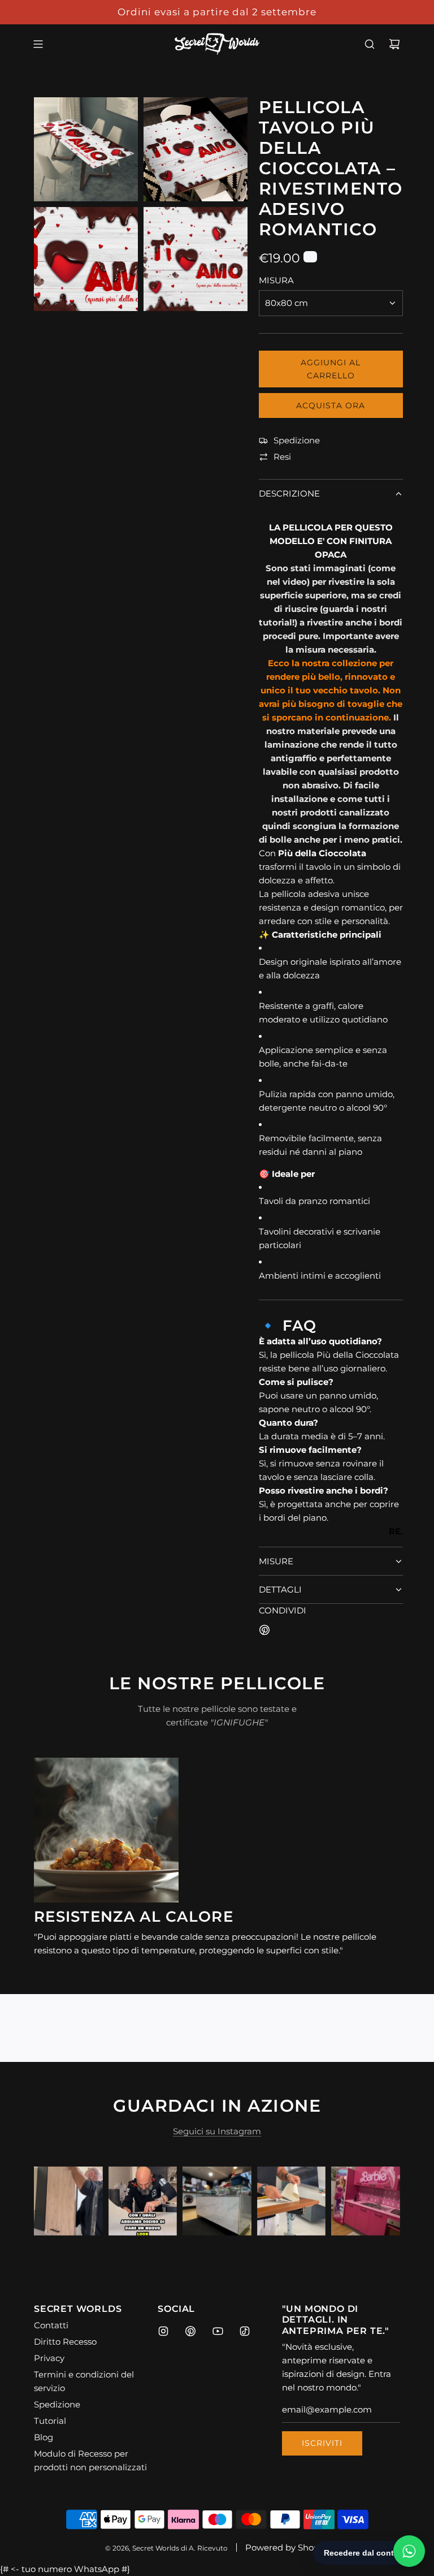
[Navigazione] (38, 44)
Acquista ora (331, 405)
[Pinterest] (190, 2331)
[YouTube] (218, 2331)
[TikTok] (245, 2331)
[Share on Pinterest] (264, 1632)
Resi (282, 457)
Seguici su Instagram (217, 2131)
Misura (276, 280)
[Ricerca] (370, 44)
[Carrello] (394, 44)
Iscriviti (322, 2443)
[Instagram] (163, 2331)
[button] (55, 2201)
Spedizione (297, 440)
